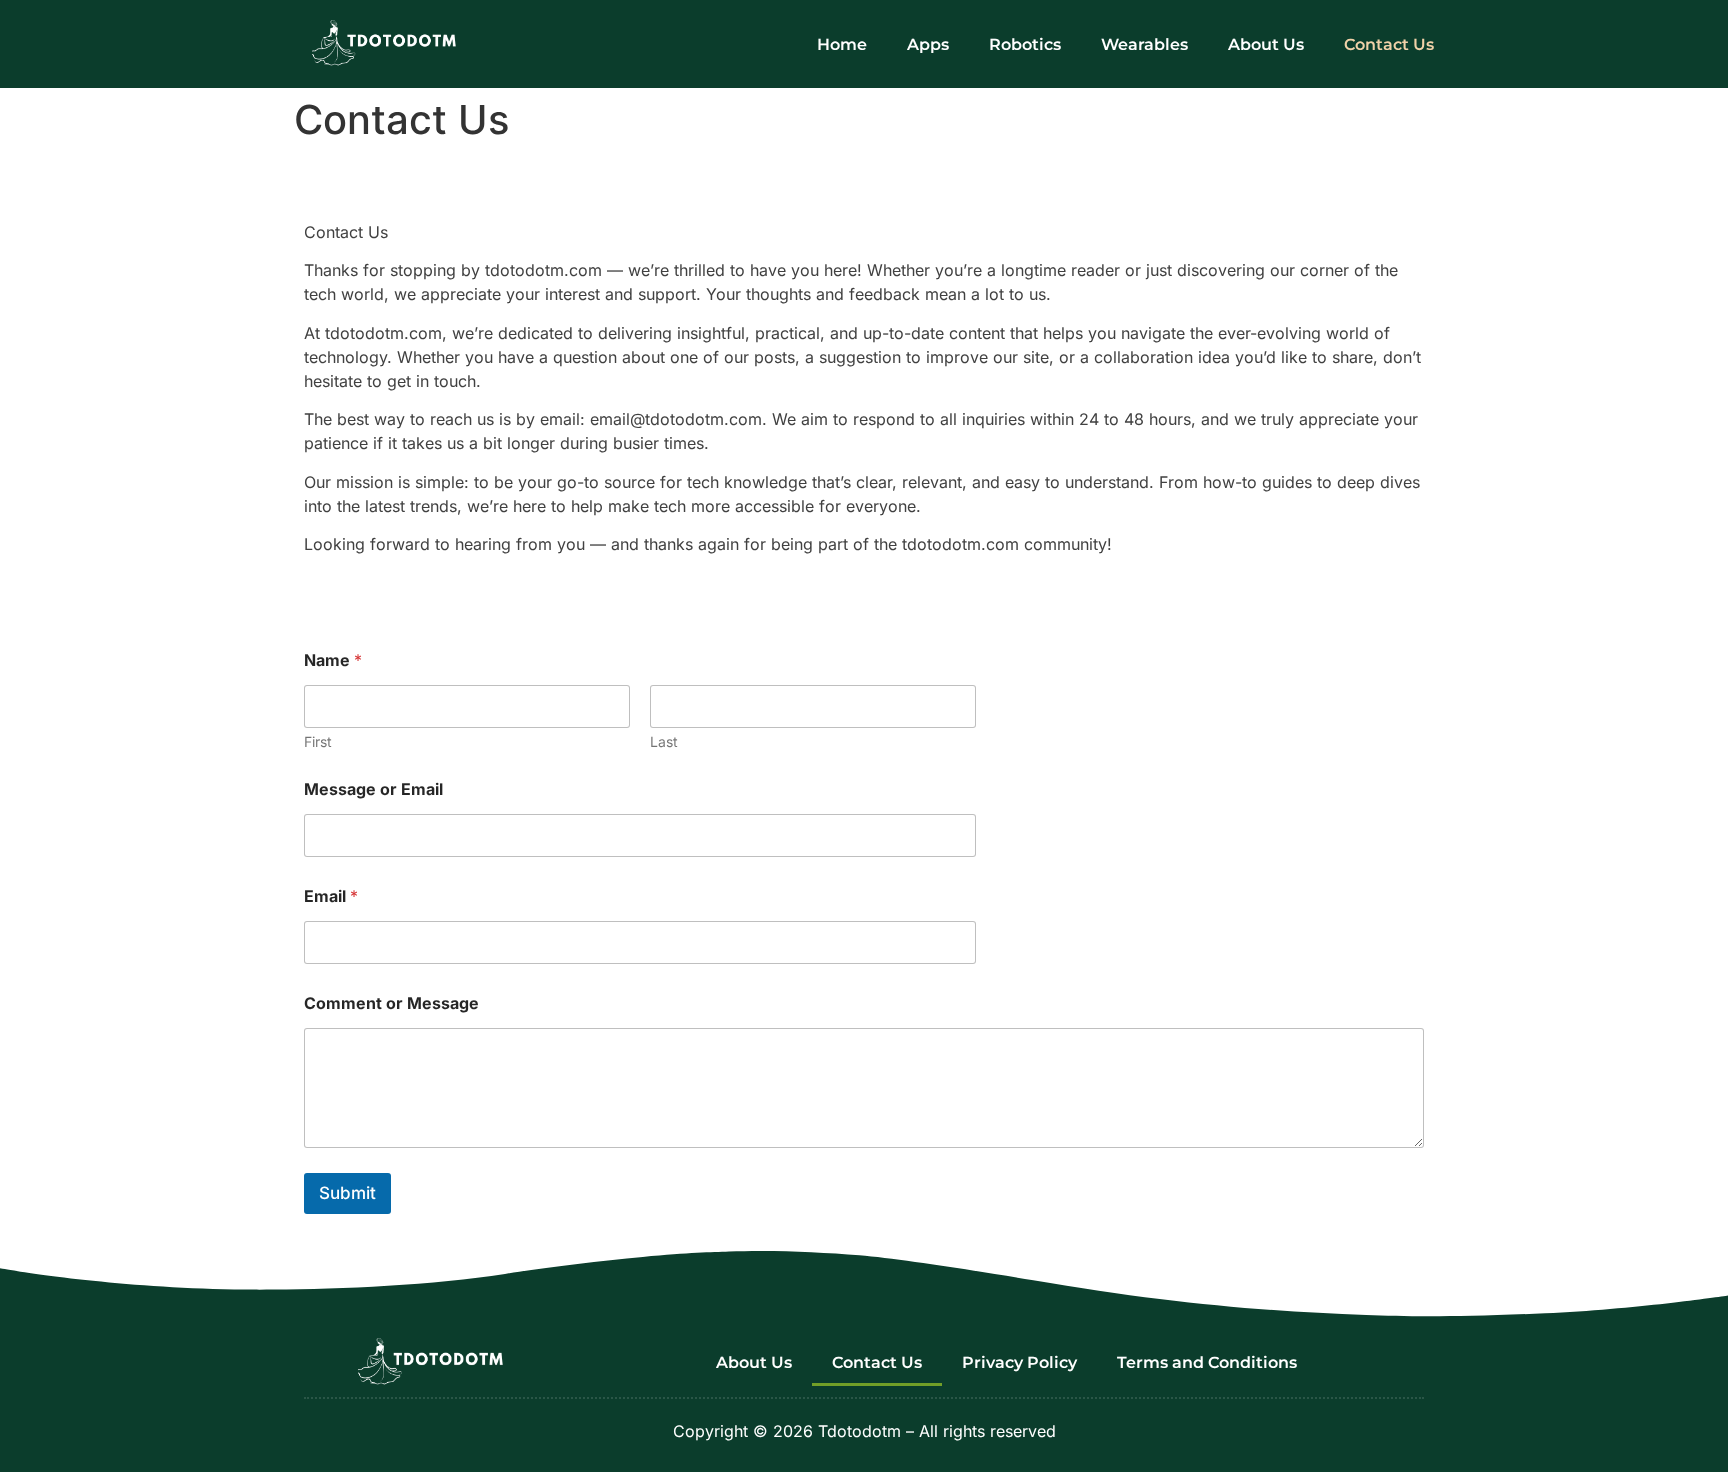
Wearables (1144, 44)
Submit (347, 1193)
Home (842, 44)
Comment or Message (391, 1003)
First (318, 741)
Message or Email (373, 789)
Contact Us (1389, 44)
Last (664, 741)
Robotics (1025, 44)
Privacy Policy (1019, 1362)
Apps (928, 44)
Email (331, 896)
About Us (1266, 44)
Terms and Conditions (1207, 1362)
